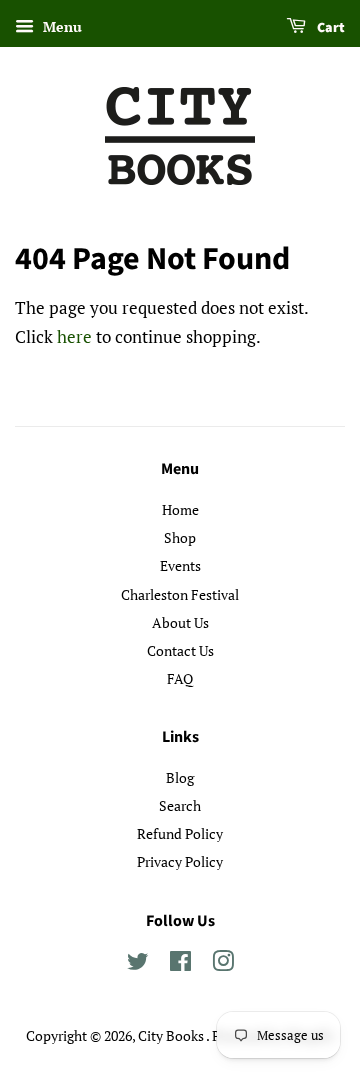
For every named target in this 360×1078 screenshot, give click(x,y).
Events (180, 565)
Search (180, 805)
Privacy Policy (180, 861)
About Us (180, 622)
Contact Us (180, 650)
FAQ (180, 678)
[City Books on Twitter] (138, 964)
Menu (60, 26)
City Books (172, 1035)
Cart (329, 28)
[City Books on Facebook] (180, 964)
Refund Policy (180, 833)
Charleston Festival (180, 594)
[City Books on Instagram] (223, 964)
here (74, 336)
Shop (180, 537)
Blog (180, 777)
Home (180, 509)
